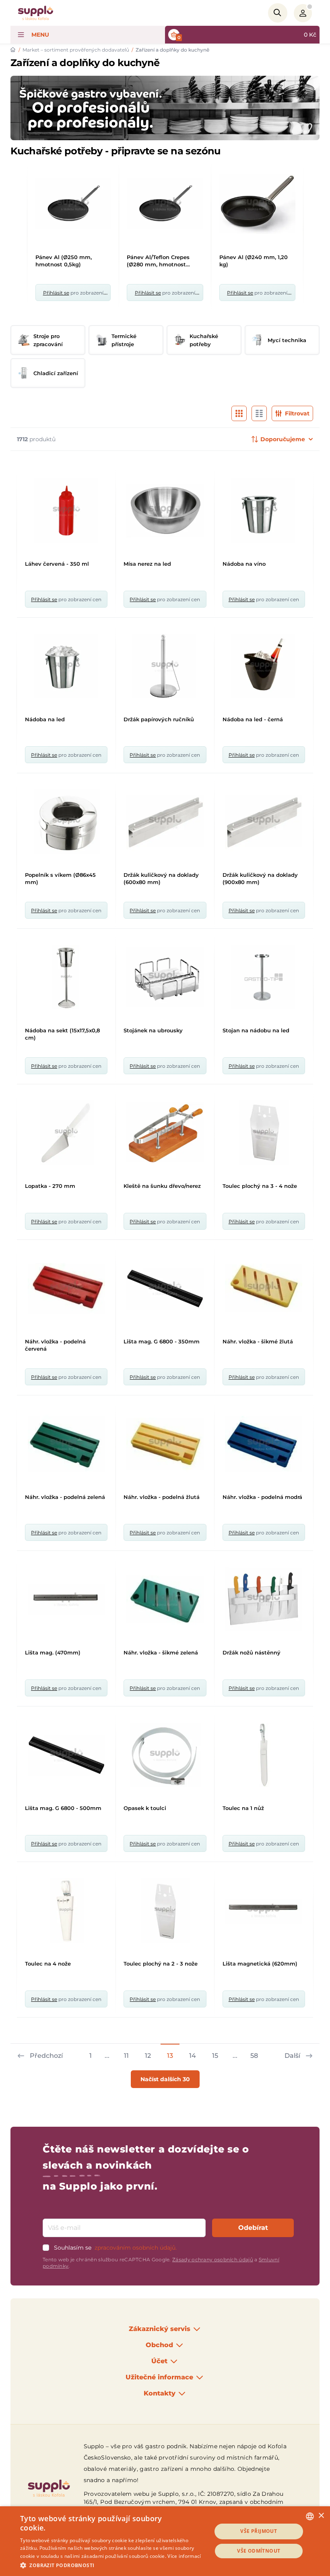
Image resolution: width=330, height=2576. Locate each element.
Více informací (184, 2556)
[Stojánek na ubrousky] (165, 977)
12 (148, 2056)
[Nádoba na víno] (264, 511)
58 (254, 2056)
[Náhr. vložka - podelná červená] (66, 1288)
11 (126, 2056)
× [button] (321, 2516)
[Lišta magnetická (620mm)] (264, 1910)
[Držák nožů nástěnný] (264, 1599)
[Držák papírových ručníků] (165, 666)
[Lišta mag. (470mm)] (66, 1599)
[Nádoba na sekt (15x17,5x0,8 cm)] (66, 977)
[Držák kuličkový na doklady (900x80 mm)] (264, 822)
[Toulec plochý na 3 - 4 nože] (264, 1133)
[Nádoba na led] (66, 666)
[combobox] (310, 2516)
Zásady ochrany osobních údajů (213, 2259)
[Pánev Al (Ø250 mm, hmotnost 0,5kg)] (73, 204)
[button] (113, 2565)
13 (170, 2056)
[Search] (278, 13)
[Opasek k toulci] (165, 1755)
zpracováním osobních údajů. (136, 2248)
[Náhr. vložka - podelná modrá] (264, 1444)
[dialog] (165, 2541)
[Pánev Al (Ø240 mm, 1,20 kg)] (257, 204)
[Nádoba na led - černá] (264, 666)
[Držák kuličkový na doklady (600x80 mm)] (165, 822)
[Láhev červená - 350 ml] (66, 511)
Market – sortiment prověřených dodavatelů (76, 50)
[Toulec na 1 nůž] (264, 1755)
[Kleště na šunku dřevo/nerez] (165, 1133)
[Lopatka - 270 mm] (66, 1133)
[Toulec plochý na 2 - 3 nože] (165, 1910)
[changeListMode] (239, 413)
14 (193, 2056)
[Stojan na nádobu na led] (264, 977)
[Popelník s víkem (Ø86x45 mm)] (66, 822)
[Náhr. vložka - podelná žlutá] (165, 1444)
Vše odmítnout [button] (259, 2551)
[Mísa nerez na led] (165, 511)
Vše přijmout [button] (259, 2531)
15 (215, 2056)
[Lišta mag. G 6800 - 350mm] (165, 1288)
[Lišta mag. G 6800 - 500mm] (66, 1755)
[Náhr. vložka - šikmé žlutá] (264, 1288)
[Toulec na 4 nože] (66, 1910)
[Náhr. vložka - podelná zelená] (66, 1444)
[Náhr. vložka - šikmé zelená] (165, 1599)
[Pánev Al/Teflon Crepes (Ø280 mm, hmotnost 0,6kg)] (165, 204)
